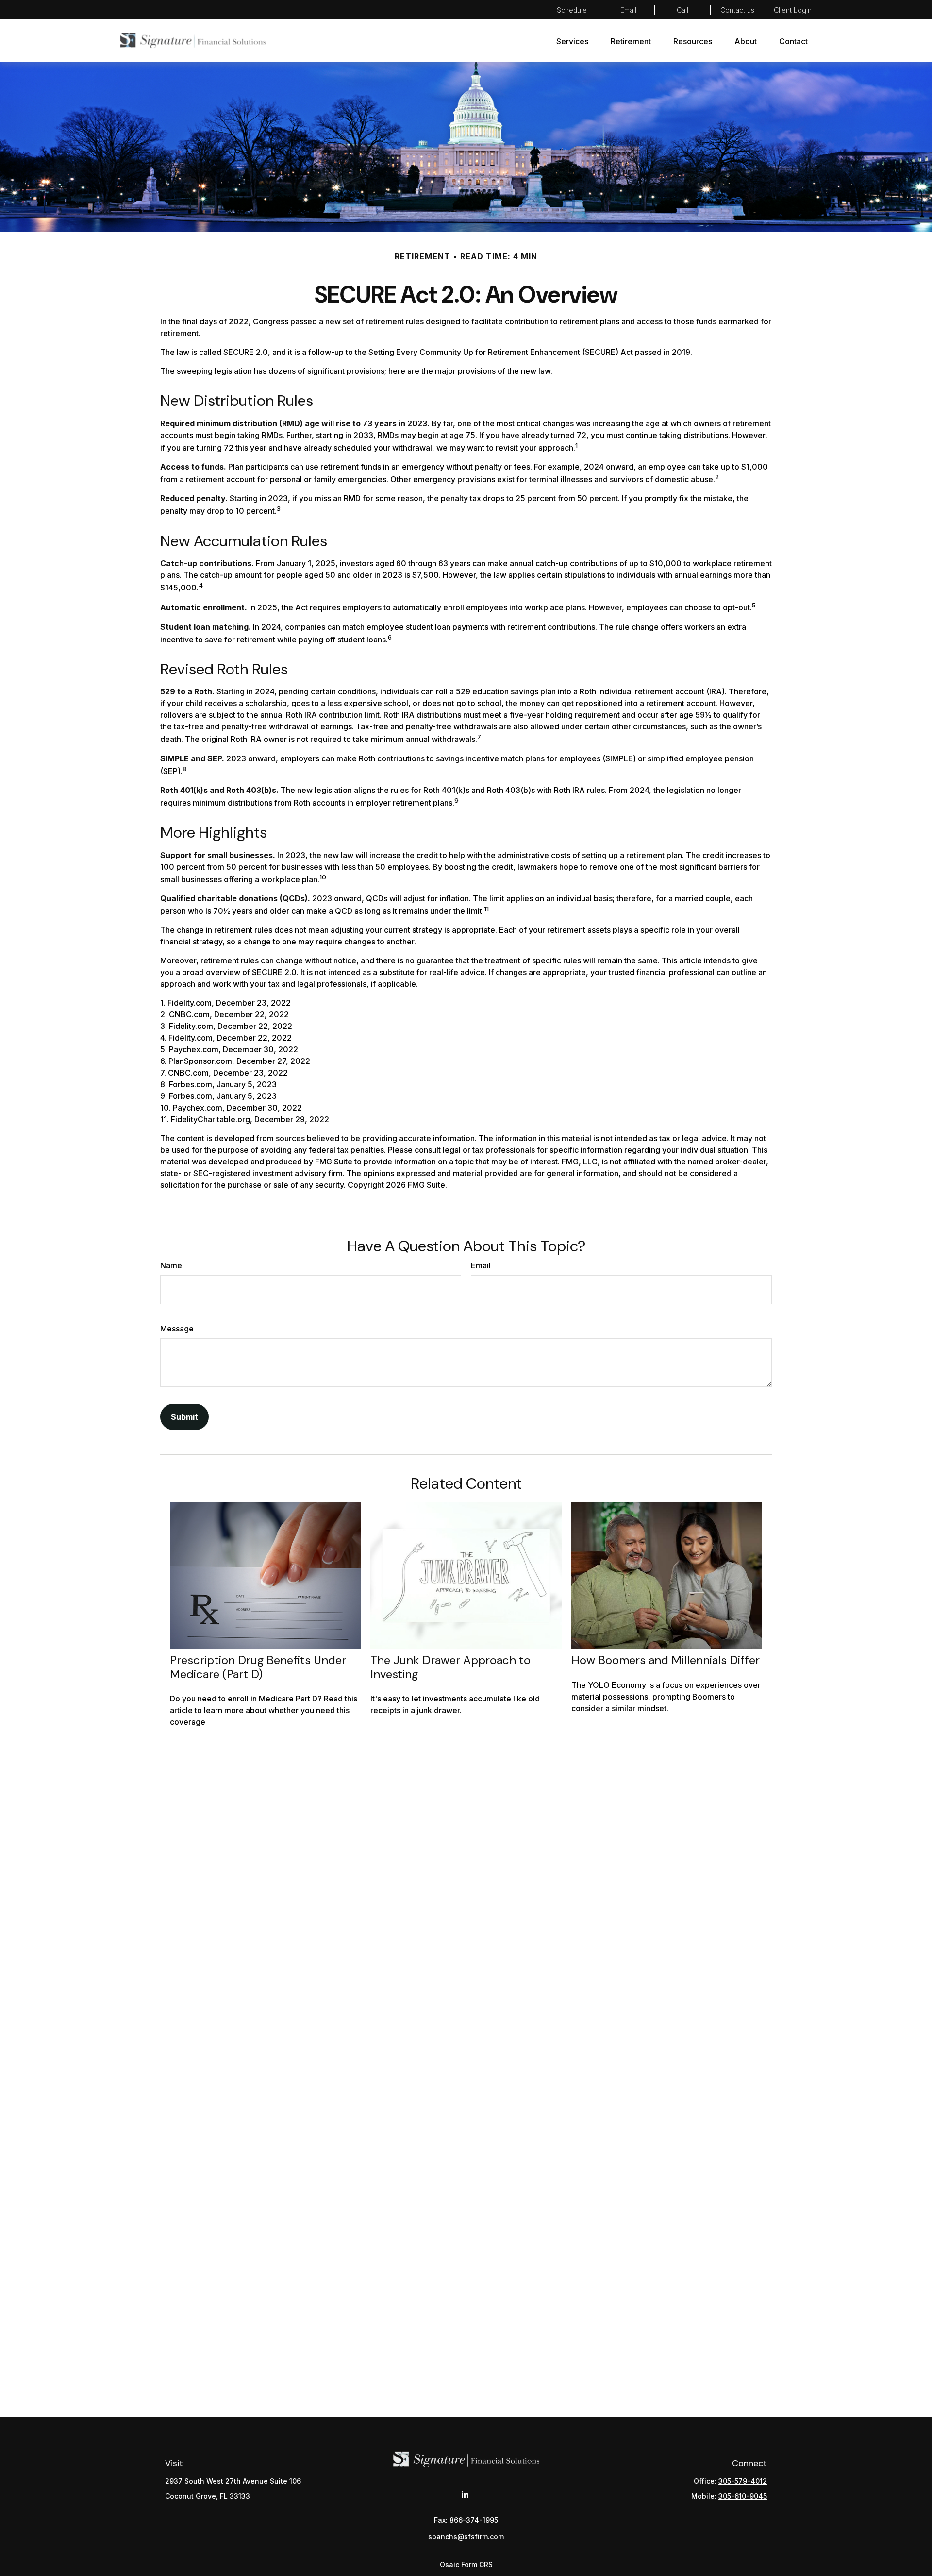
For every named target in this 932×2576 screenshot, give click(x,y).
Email (481, 1265)
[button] (572, 41)
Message (177, 1329)
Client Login (793, 10)
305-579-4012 (683, 10)
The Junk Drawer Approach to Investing (450, 1667)
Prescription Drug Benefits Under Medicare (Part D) (258, 1667)
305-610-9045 (743, 2496)
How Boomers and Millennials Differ (666, 1660)
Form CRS (477, 2565)
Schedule (572, 10)
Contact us (737, 10)
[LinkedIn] (465, 2495)
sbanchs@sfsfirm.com (627, 10)
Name (171, 1265)
